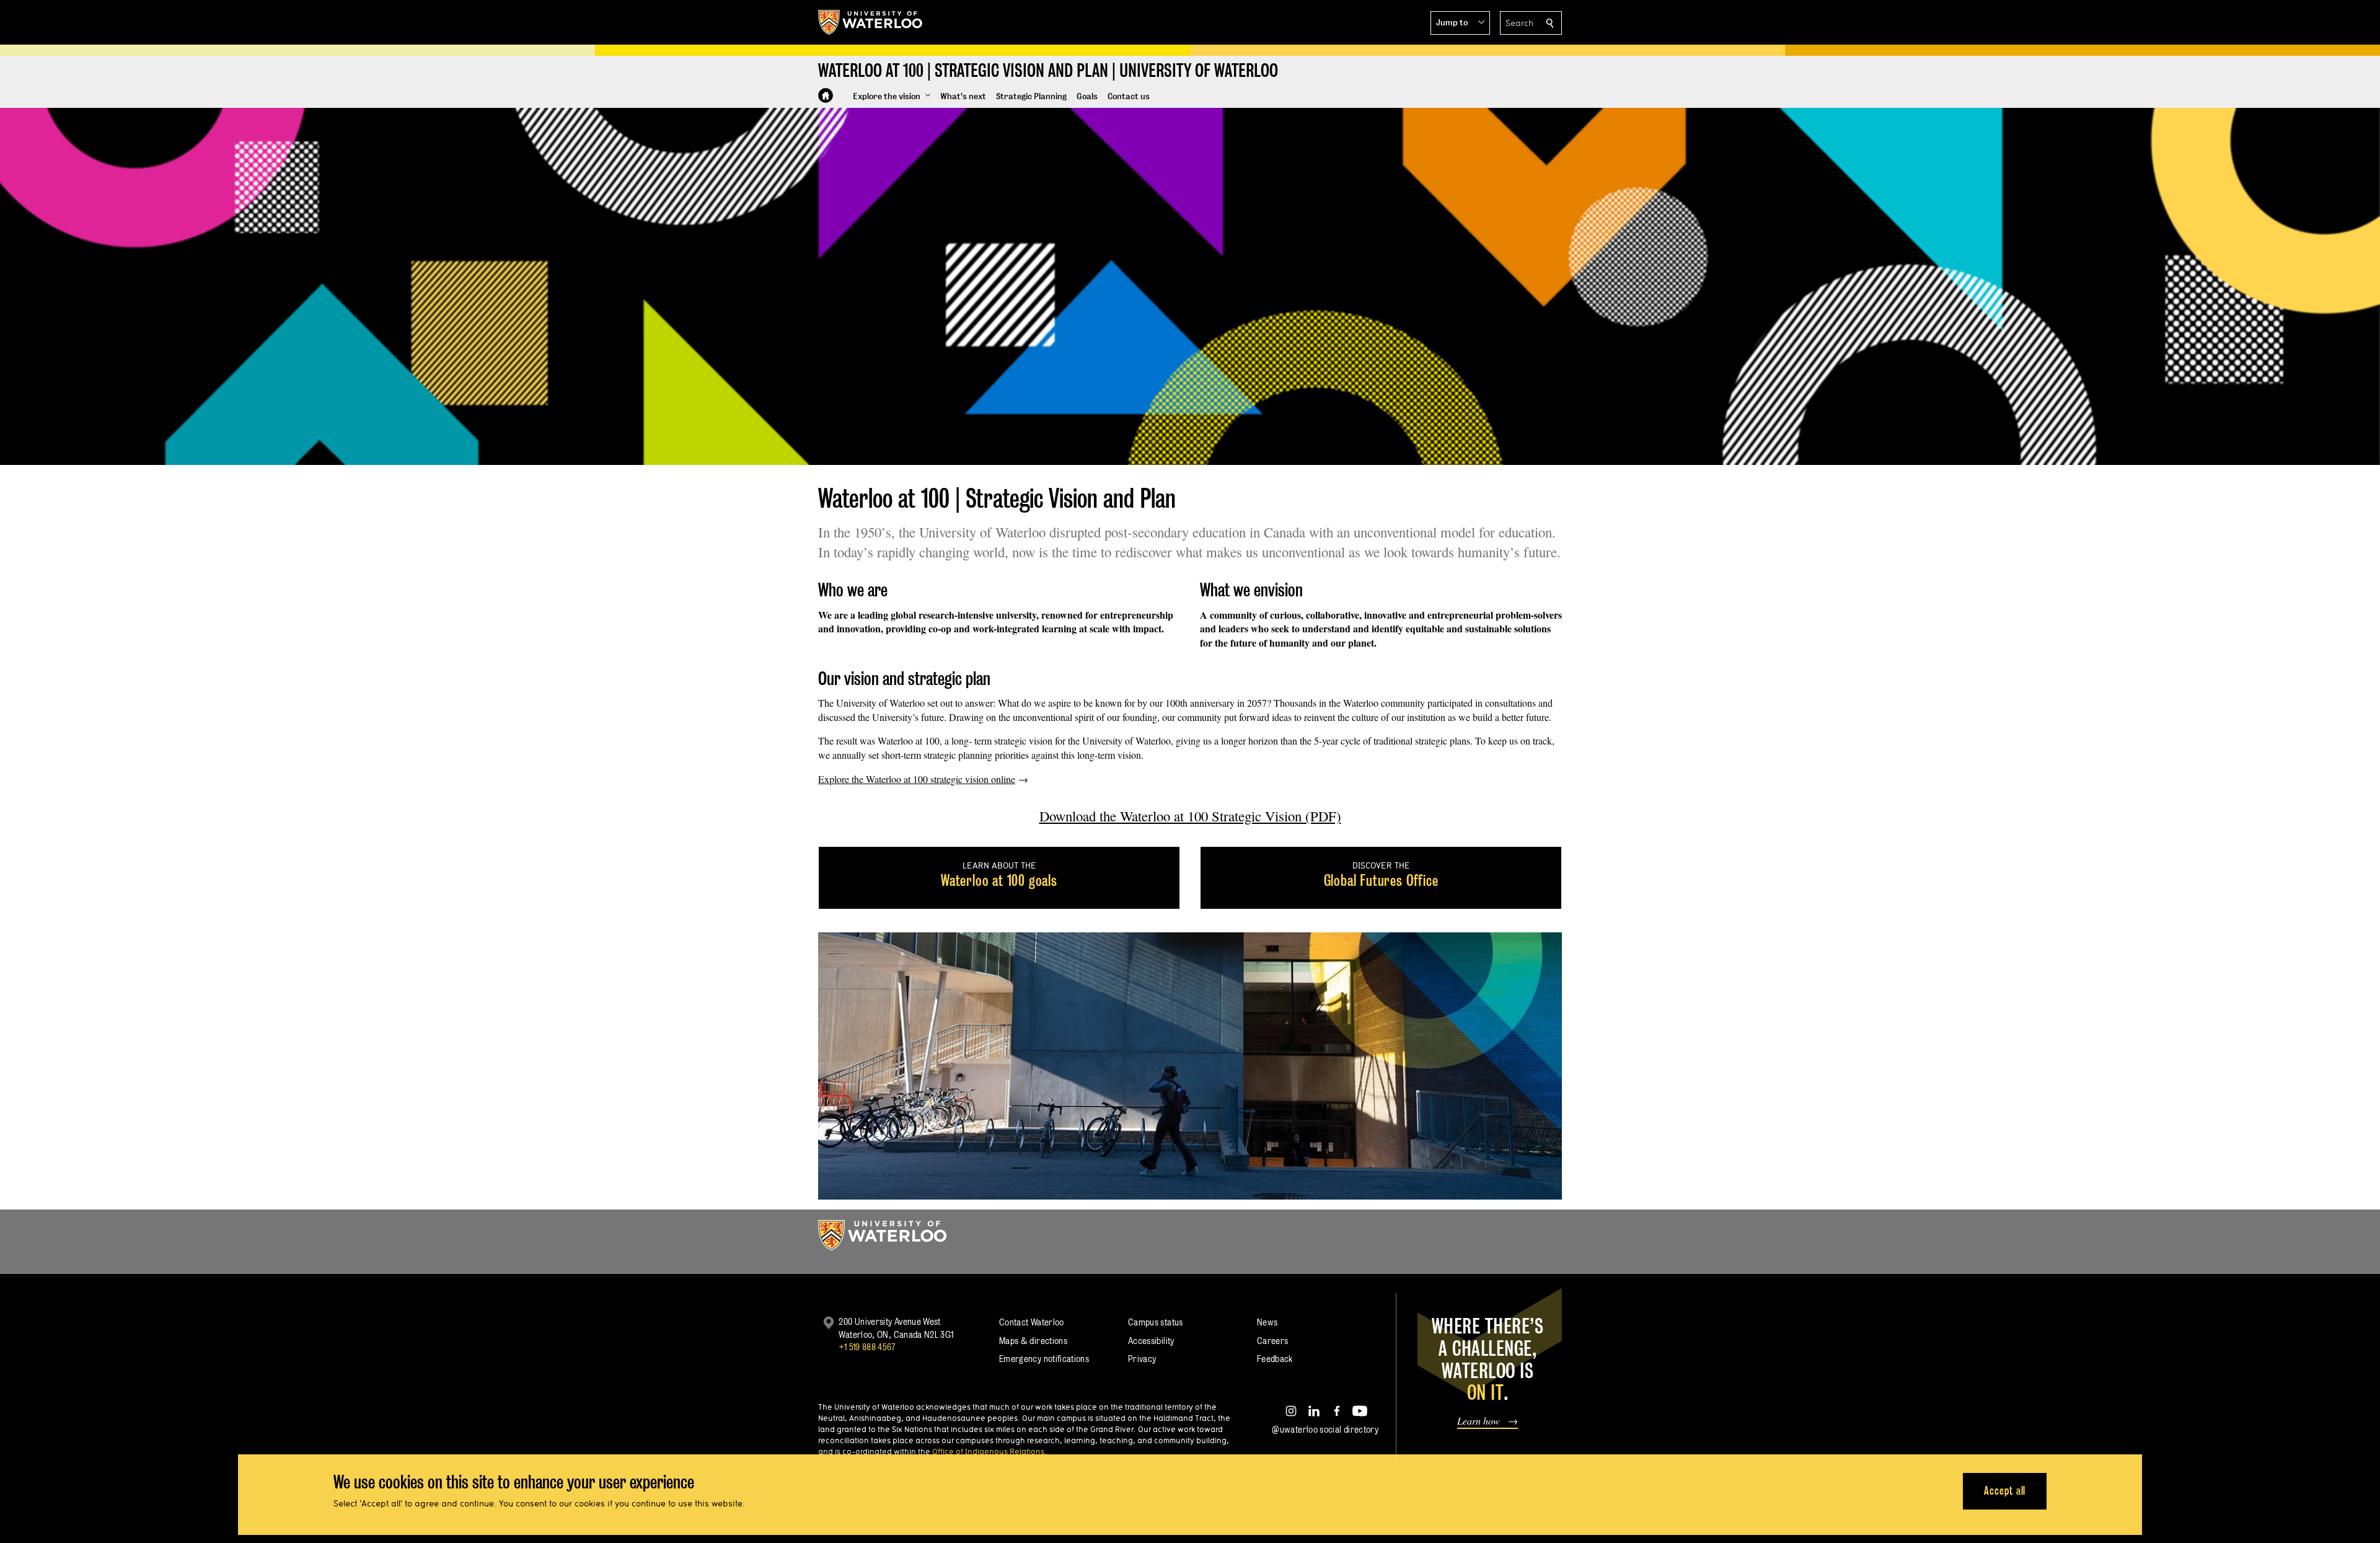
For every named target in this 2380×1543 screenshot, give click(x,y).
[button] (1460, 23)
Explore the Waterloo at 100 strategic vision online (917, 779)
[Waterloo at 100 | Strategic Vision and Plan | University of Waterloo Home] (826, 95)
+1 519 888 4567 (867, 1347)
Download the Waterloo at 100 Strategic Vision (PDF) (1190, 816)
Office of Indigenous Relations (988, 1451)
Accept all (2005, 1491)
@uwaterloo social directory (1325, 1429)
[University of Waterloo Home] (871, 22)
